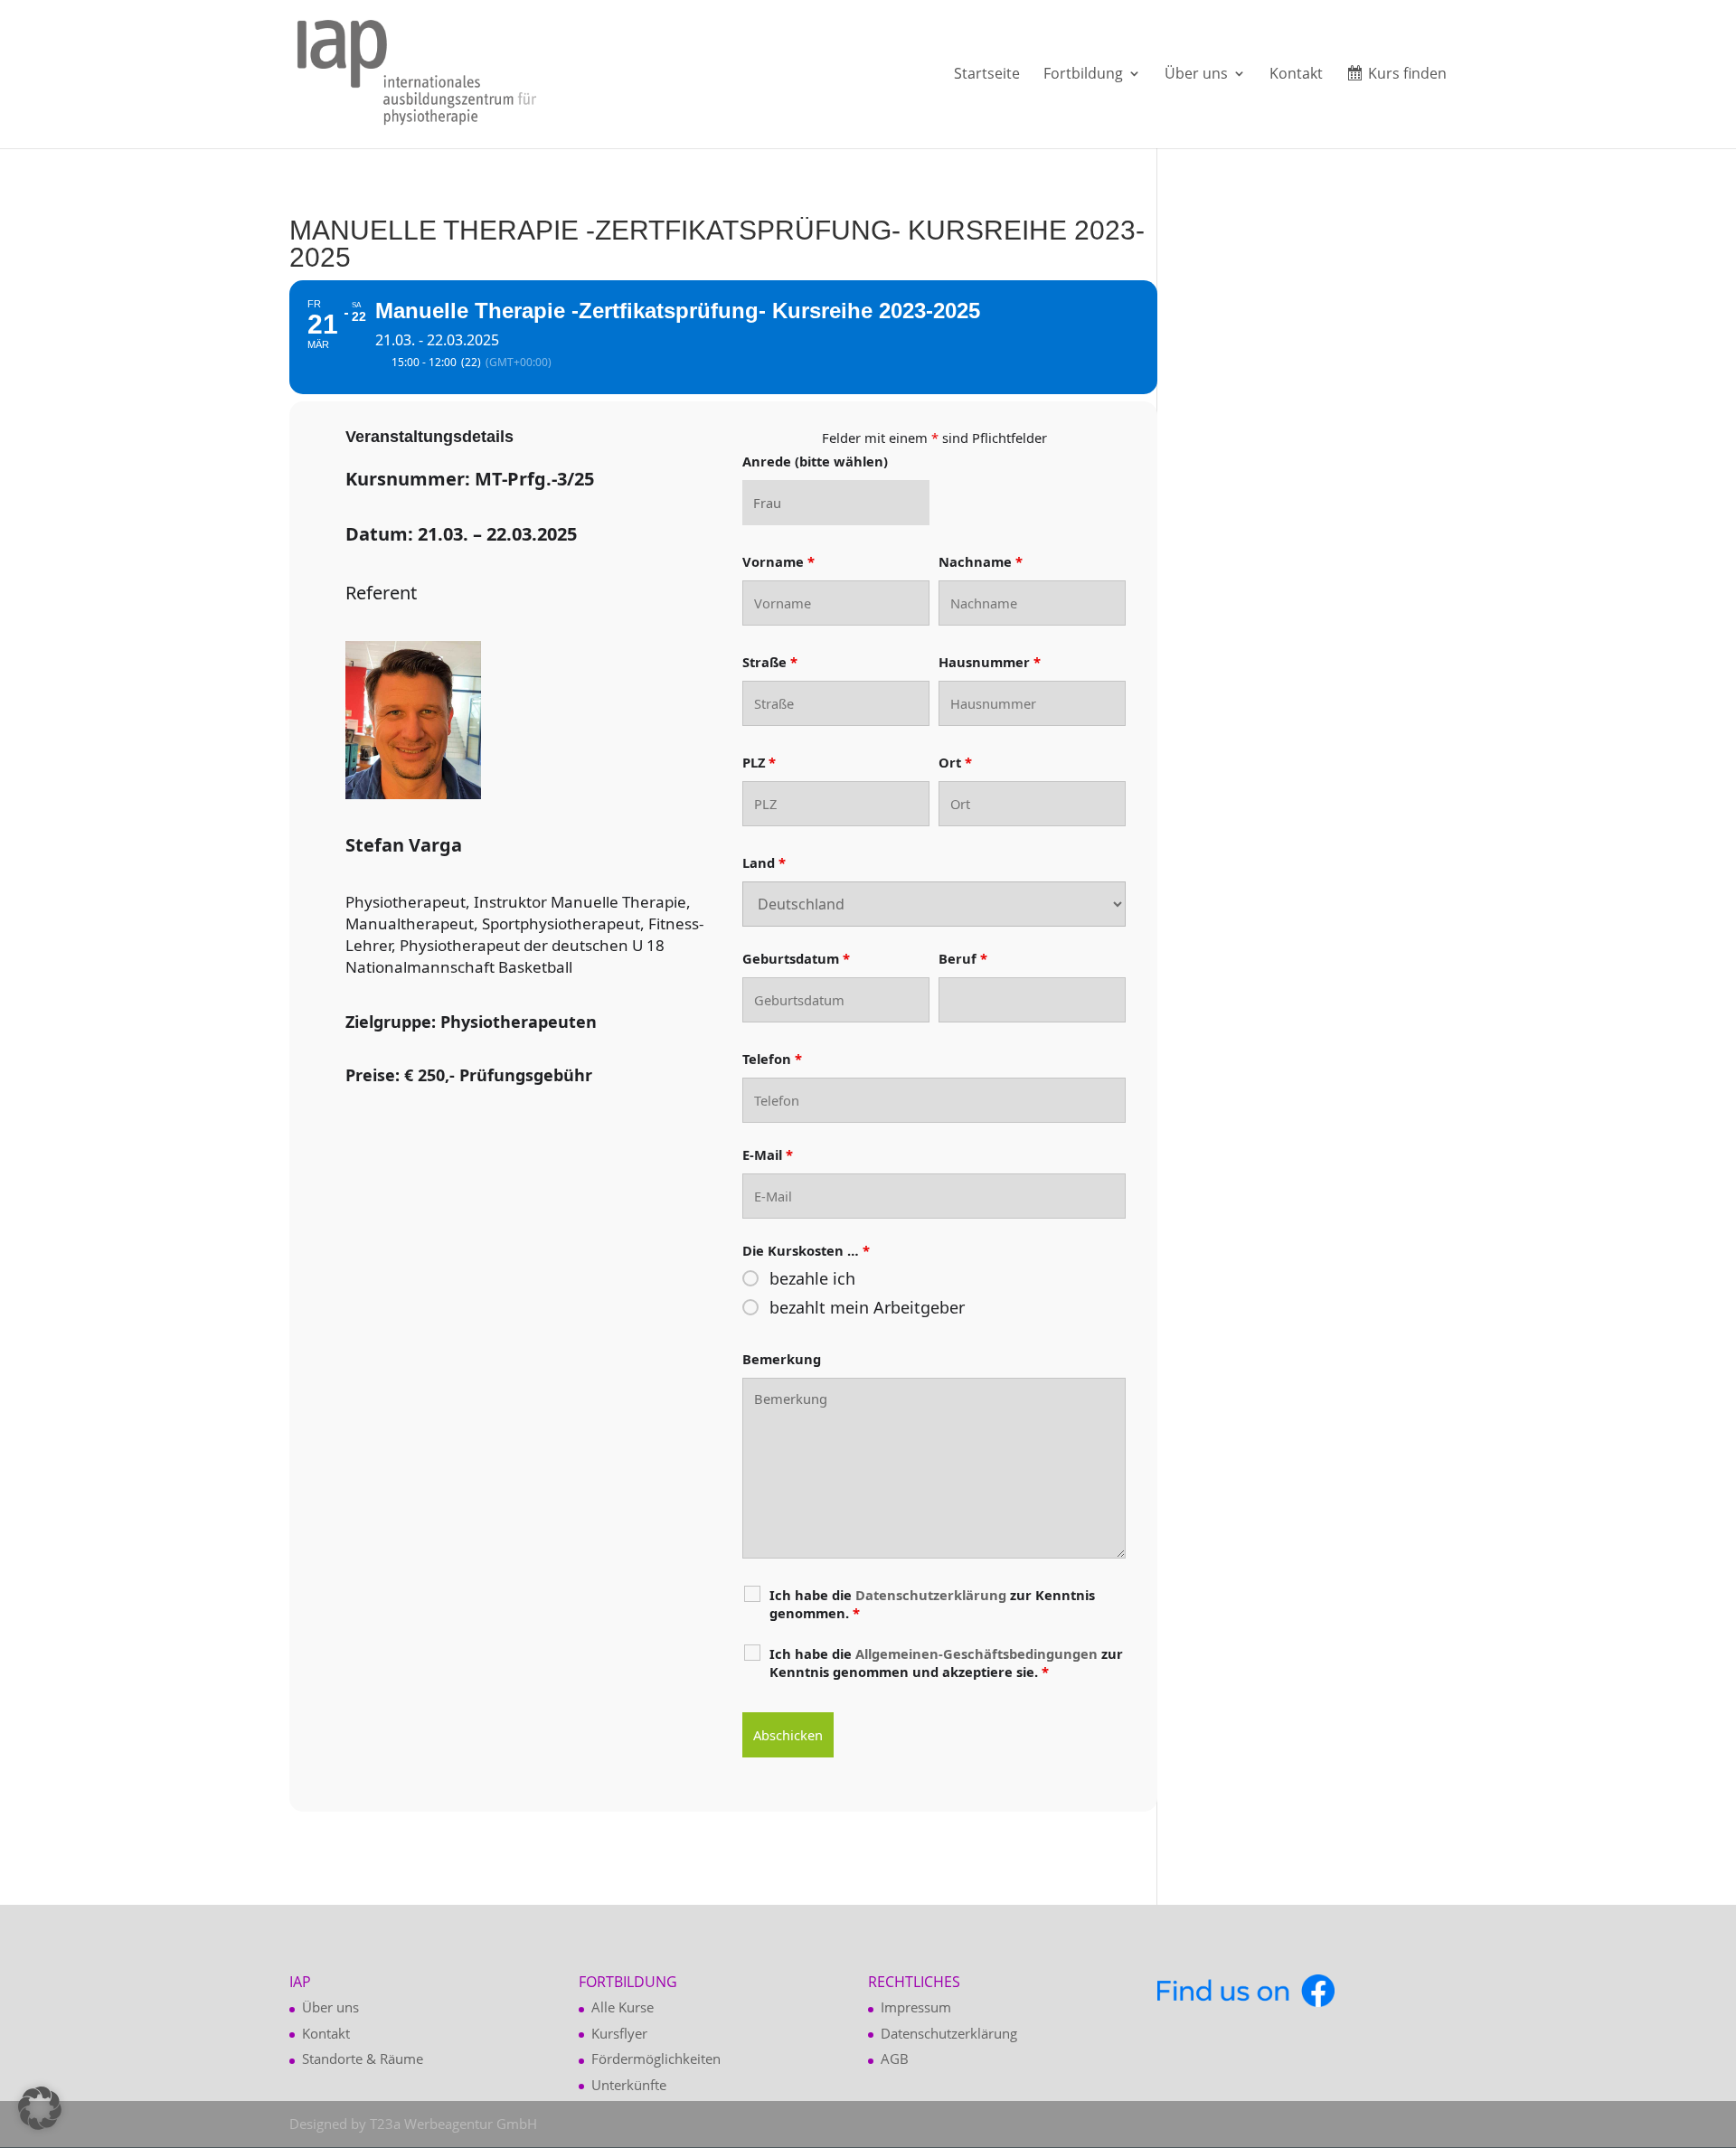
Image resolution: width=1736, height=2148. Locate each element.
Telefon (772, 1059)
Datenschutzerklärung (949, 2033)
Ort (955, 762)
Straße (770, 662)
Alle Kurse (623, 2007)
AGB (895, 2058)
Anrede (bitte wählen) (815, 461)
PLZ (759, 762)
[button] (40, 2108)
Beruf (963, 958)
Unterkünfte (629, 2085)
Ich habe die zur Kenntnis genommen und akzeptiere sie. (946, 1663)
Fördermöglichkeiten (656, 2058)
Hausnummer (990, 662)
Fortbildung (1083, 75)
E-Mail (768, 1154)
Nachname (981, 561)
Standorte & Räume (363, 2058)
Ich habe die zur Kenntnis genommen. (932, 1604)
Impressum (916, 2007)
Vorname (778, 561)
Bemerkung (782, 1359)
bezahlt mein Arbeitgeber (867, 1307)
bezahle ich (812, 1278)
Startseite (987, 75)
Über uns (1196, 75)
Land (764, 862)
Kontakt (1296, 75)
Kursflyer (619, 2033)
